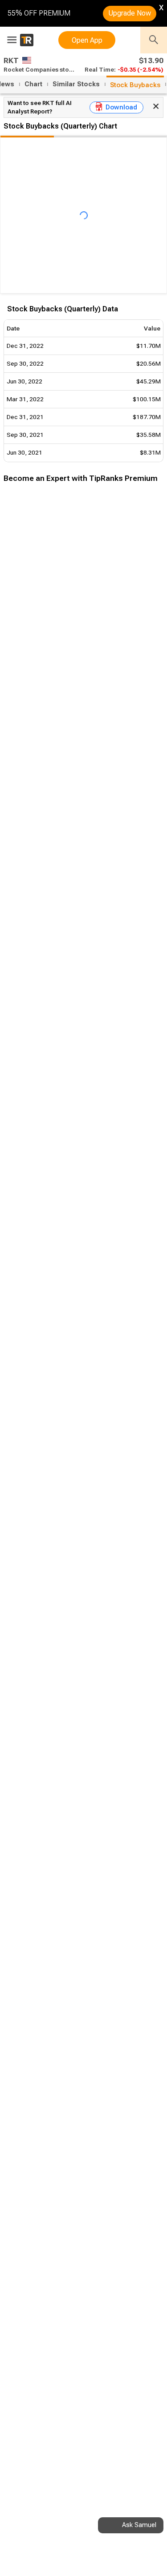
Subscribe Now (48, 643)
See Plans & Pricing (119, 643)
